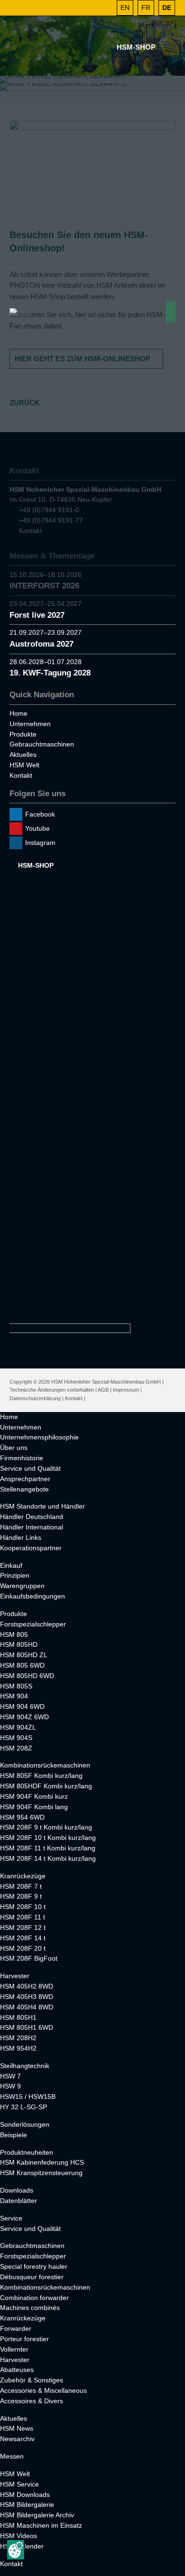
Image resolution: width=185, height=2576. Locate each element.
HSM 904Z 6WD (24, 1717)
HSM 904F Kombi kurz (34, 1796)
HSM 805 (14, 1634)
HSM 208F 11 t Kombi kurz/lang (48, 1848)
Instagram (40, 843)
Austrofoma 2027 (42, 644)
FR (146, 8)
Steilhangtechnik (25, 2066)
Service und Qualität (30, 1468)
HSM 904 (14, 1696)
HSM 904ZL (18, 1727)
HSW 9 (10, 2086)
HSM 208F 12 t (23, 1928)
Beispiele (14, 2135)
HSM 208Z (16, 1748)
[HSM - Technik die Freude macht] (22, 312)
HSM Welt (24, 765)
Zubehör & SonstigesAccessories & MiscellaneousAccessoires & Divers (43, 2390)
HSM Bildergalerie (27, 2505)
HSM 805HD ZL (24, 1655)
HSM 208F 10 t (23, 1907)
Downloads (17, 2190)
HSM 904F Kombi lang (34, 1807)
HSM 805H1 (18, 2017)
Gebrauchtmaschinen (42, 744)
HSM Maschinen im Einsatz (41, 2525)
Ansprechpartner (25, 1479)
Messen (12, 2456)
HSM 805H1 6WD (27, 2027)
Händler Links (21, 1537)
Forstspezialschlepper (33, 1624)
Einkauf (11, 1565)
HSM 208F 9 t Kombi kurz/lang (46, 1827)
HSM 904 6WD (22, 1706)
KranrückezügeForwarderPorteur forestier (24, 2328)
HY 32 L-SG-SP (23, 2107)
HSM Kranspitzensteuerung (41, 2173)
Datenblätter (18, 2201)
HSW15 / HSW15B (28, 2096)
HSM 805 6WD (22, 1665)
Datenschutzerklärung (35, 1398)
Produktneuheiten (27, 2152)
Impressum (126, 1390)
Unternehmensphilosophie (39, 1437)
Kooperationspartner (31, 1548)
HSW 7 (10, 2076)
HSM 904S (16, 1738)
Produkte (23, 734)
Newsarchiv (17, 2439)
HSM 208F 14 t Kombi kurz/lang (48, 1858)
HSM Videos (18, 2536)
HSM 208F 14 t (23, 1938)
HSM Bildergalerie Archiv (37, 2515)
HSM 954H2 (18, 2048)
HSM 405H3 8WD (27, 1997)
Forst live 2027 (37, 615)
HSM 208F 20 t (23, 1948)
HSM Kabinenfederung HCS (42, 2162)
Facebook (40, 814)
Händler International (32, 1527)
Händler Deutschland (32, 1517)
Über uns (14, 1448)
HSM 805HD (19, 1644)
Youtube (37, 828)
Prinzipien (15, 1575)
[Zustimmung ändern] (16, 2550)
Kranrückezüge (23, 1876)
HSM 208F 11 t (23, 1917)
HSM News (17, 2428)
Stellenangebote (24, 1489)
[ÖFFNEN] (105, 8)
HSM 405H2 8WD (27, 1986)
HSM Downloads (25, 2495)
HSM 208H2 (18, 2038)
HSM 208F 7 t (21, 1886)
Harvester (15, 1976)
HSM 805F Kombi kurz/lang (41, 1776)
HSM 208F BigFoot (29, 1958)
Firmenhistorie (22, 1458)
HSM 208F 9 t (21, 1896)
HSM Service (19, 2484)
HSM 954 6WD (22, 1817)
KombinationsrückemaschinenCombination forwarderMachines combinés (45, 2298)
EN (125, 8)
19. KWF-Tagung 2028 (50, 673)
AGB (103, 1390)
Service (11, 2218)
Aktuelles (23, 755)
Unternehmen (30, 724)
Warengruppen (22, 1586)
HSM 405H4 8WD (27, 2007)
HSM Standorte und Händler (42, 1506)
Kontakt (21, 775)
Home (18, 713)
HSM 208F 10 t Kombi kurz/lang (48, 1838)
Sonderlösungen (25, 2124)
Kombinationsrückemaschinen (45, 1765)
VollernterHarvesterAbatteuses (17, 2360)
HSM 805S (16, 1686)
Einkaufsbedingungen (32, 1596)
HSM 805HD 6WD (27, 1676)
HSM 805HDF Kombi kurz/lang (46, 1786)
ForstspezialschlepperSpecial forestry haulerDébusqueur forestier (34, 2266)
